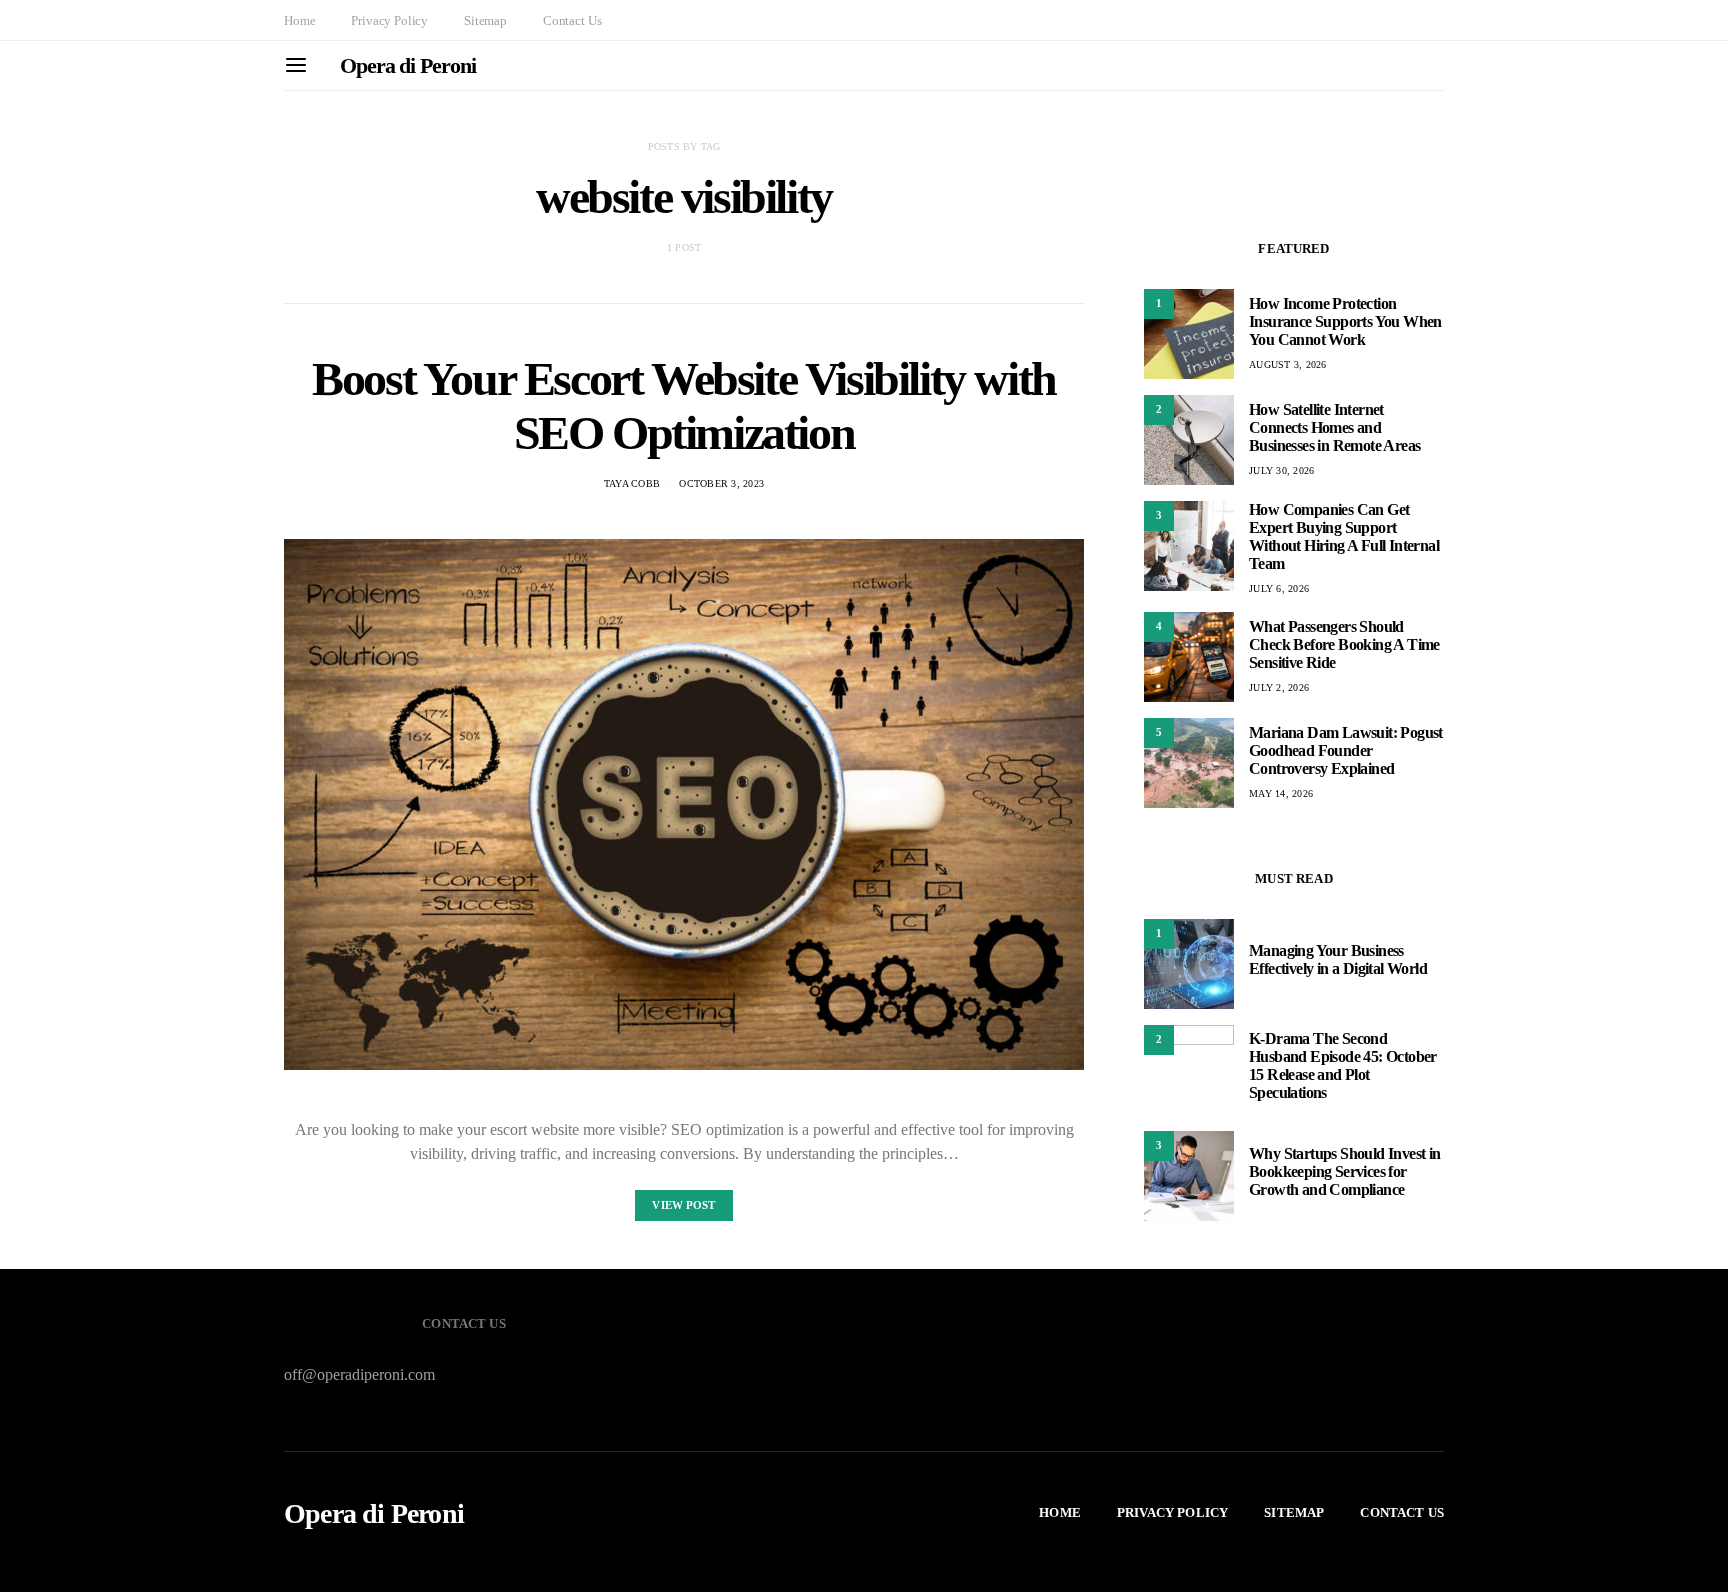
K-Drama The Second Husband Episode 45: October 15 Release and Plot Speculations (1343, 1065)
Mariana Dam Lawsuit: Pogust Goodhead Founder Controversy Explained (1346, 750)
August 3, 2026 (1288, 364)
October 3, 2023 (721, 483)
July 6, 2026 (1279, 588)
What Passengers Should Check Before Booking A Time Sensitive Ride (1344, 644)
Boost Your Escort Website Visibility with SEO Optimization (684, 405)
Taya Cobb (632, 483)
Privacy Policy (389, 20)
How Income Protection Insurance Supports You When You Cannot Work (1345, 321)
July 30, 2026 (1281, 470)
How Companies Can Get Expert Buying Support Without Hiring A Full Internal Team (1344, 536)
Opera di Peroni (408, 65)
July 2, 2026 (1279, 687)
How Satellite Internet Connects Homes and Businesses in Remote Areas (1334, 427)
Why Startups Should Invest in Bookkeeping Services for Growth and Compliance (1345, 1171)
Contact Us (572, 20)
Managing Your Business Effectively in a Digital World (1338, 959)
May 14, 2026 (1281, 793)
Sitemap (485, 20)
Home (299, 20)
